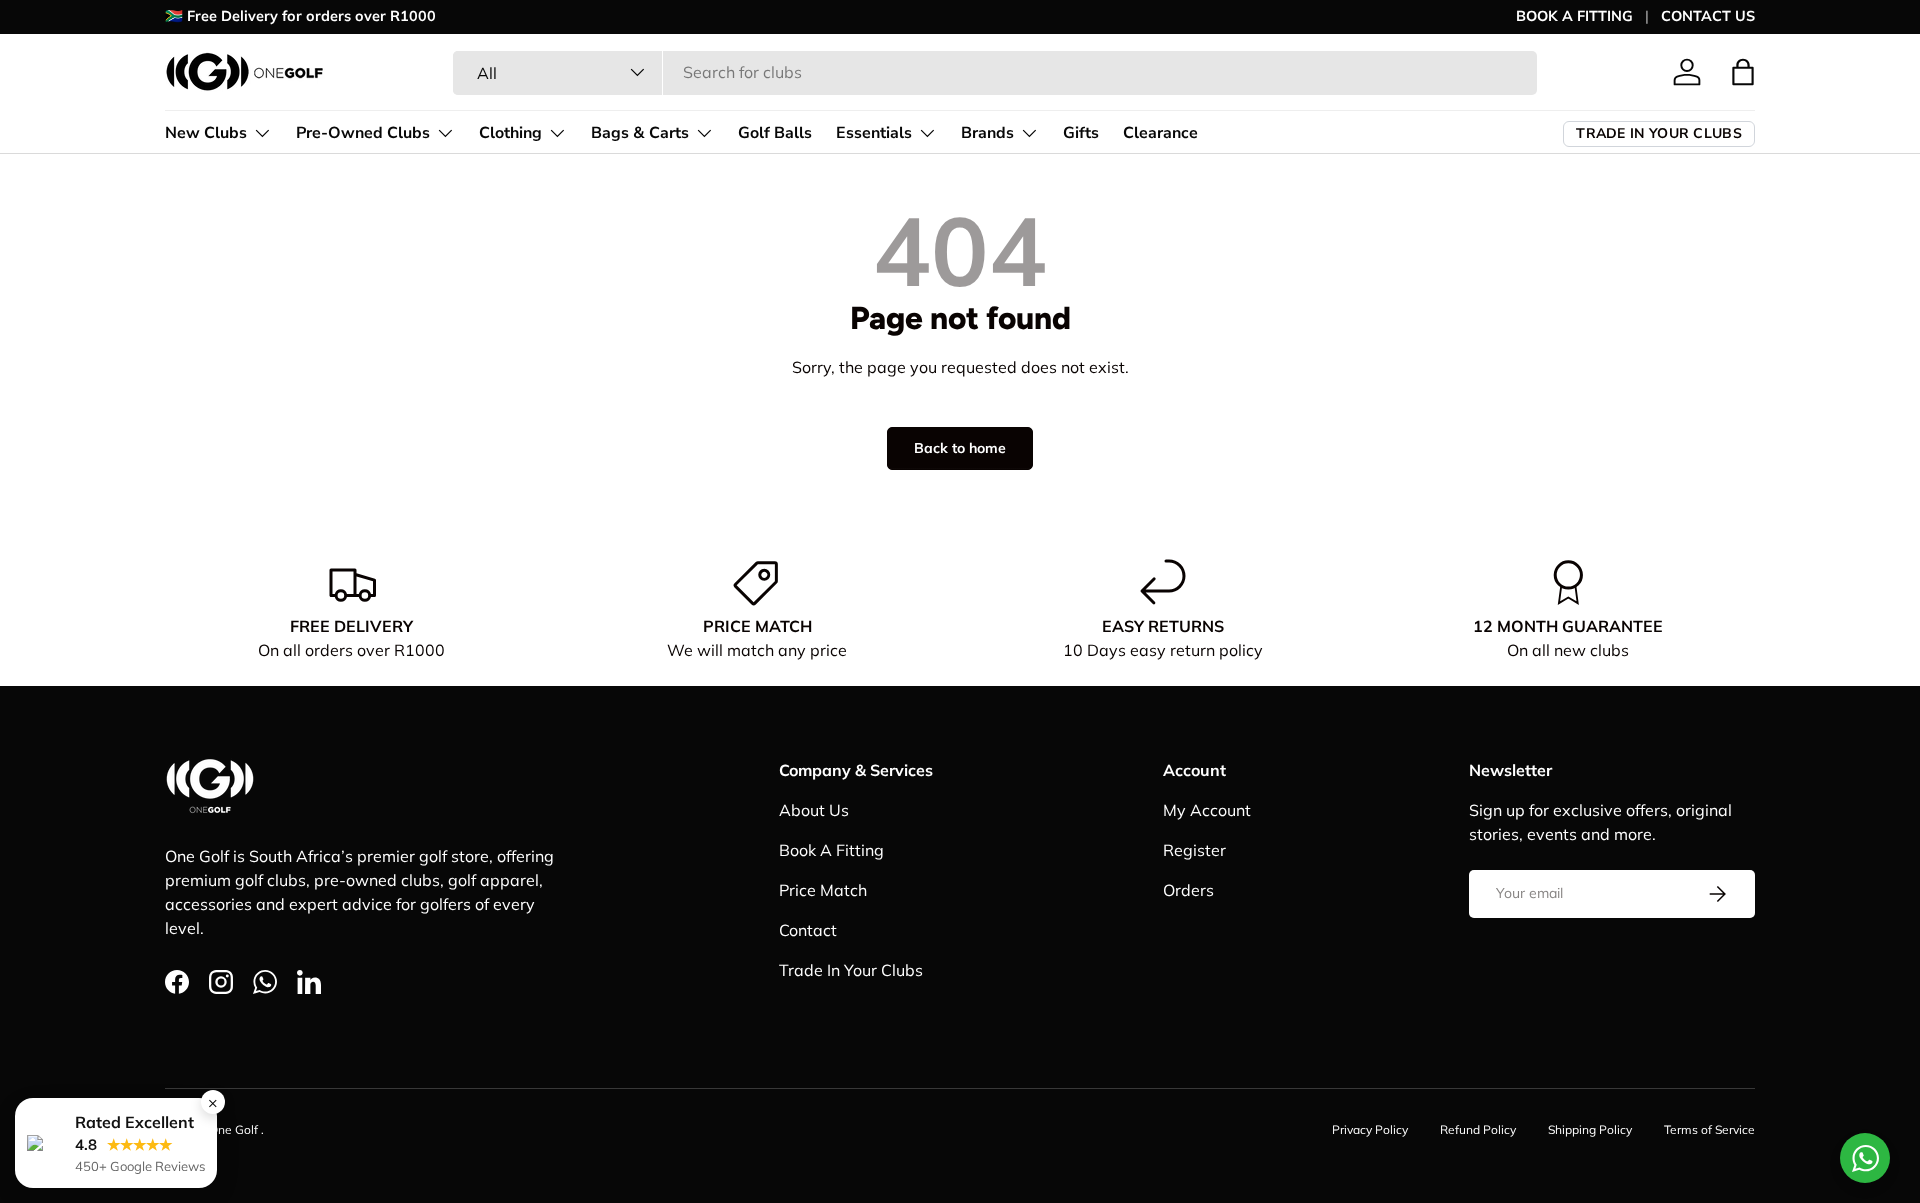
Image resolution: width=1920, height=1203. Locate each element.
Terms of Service (1709, 1129)
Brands (987, 132)
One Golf (235, 1129)
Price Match (823, 890)
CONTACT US (1708, 16)
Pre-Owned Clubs (363, 132)
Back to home (960, 448)
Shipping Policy (1590, 1129)
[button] (1743, 72)
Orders (1188, 890)
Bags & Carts (640, 132)
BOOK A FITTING (1574, 16)
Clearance (1160, 132)
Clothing (510, 132)
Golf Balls (775, 132)
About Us (814, 810)
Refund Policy (1478, 1129)
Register (1194, 850)
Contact (808, 930)
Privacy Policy (1370, 1129)
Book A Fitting (831, 850)
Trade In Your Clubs (851, 970)
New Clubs (206, 132)
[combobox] (995, 72)
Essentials (874, 132)
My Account (1207, 810)
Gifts (1081, 132)
